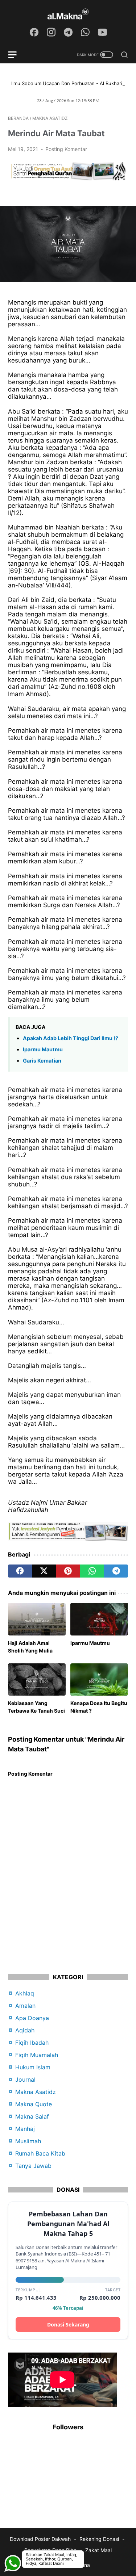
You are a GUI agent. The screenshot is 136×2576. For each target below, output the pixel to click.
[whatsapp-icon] (85, 33)
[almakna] (68, 14)
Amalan (25, 2006)
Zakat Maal (98, 2550)
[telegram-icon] (68, 33)
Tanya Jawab (33, 2166)
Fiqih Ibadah (32, 2043)
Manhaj (25, 2129)
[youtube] (102, 33)
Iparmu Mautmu (43, 1049)
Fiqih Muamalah (37, 2055)
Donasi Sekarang (68, 2324)
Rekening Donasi (99, 2539)
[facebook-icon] (34, 33)
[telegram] (116, 1571)
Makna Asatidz (36, 2092)
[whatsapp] (92, 1571)
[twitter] (44, 1571)
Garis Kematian (42, 1061)
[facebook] (20, 1571)
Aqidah (25, 2030)
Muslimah (28, 2141)
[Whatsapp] (13, 2545)
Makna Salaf (32, 2116)
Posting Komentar (66, 149)
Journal (25, 2079)
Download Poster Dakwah (40, 2539)
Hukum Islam (33, 2067)
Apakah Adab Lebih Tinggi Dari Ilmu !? (71, 1038)
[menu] (17, 55)
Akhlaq (25, 1993)
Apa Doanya (32, 2018)
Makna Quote (34, 2104)
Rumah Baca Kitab (40, 2153)
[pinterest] (68, 1571)
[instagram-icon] (51, 33)
